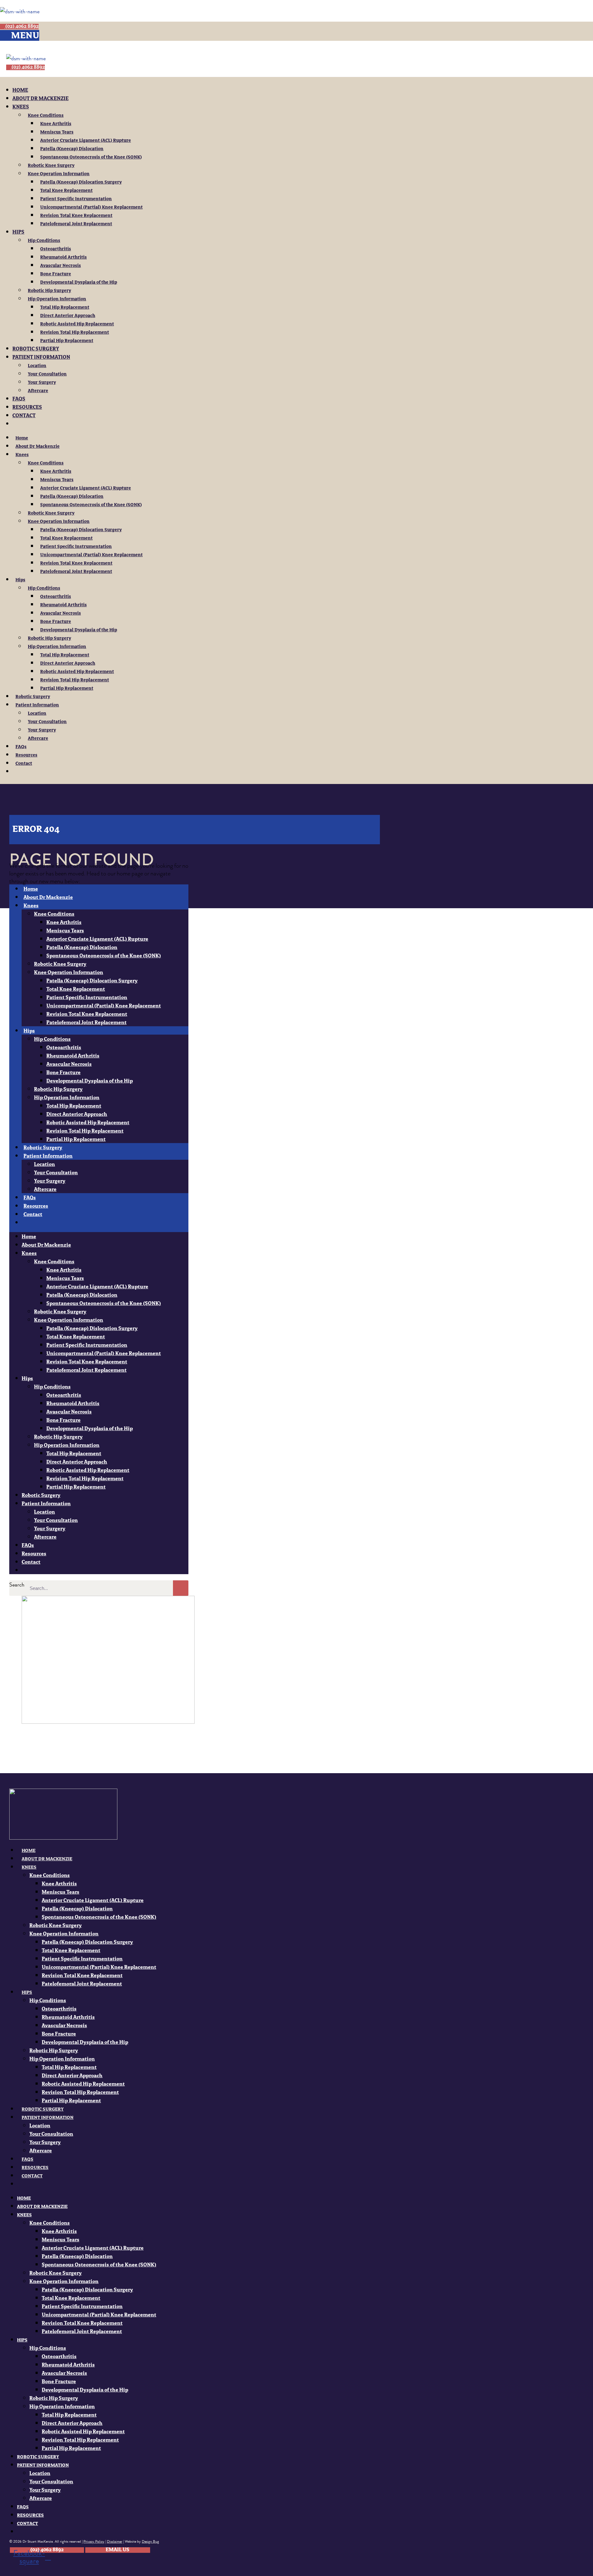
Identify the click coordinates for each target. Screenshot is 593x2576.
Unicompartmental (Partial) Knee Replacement (91, 207)
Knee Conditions (46, 116)
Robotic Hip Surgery (49, 291)
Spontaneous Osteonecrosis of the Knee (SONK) (91, 157)
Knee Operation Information (59, 174)
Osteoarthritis (56, 249)
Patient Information (41, 358)
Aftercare (38, 391)
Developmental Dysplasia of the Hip (79, 282)
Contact (24, 416)
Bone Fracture (56, 274)
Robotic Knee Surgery (51, 166)
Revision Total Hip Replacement (75, 333)
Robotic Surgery (36, 349)
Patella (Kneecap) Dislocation (72, 149)
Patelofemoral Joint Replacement (76, 224)
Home (20, 91)
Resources (27, 408)
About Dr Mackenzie (40, 99)
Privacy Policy (94, 2541)
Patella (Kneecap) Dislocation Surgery (81, 182)
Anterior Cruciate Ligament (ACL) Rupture (86, 141)
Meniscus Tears (57, 132)
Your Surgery (42, 383)
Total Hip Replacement (65, 307)
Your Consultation (47, 374)
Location (37, 366)
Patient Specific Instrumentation (76, 199)
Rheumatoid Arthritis (63, 257)
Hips (18, 232)
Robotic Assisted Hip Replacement (77, 324)
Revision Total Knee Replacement (76, 216)
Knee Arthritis (56, 124)
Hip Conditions (44, 241)
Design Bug (150, 2541)
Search (17, 1585)
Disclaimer (115, 2541)
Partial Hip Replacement (67, 341)
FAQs (19, 399)
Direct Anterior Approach (68, 316)
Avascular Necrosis (61, 266)
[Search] (181, 1588)
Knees (21, 107)
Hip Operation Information (57, 299)
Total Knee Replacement (66, 191)
